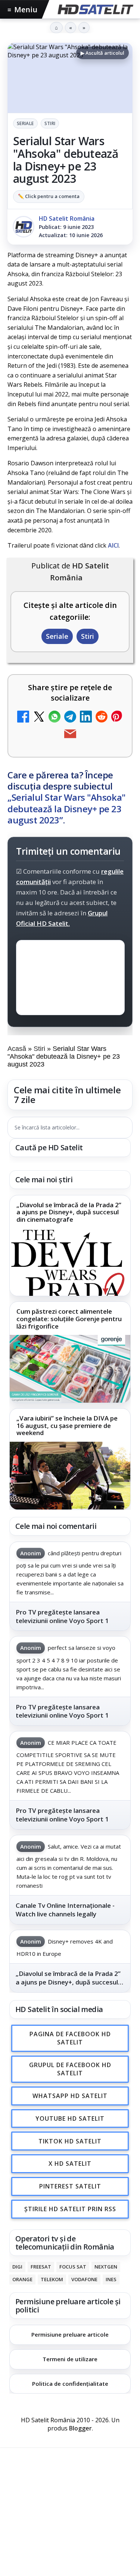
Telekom (52, 2279)
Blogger (80, 2429)
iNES (111, 2279)
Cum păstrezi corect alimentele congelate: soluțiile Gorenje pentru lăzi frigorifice (69, 1319)
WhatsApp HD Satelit (70, 2096)
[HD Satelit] (95, 9)
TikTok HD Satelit (70, 2141)
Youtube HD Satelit (70, 2118)
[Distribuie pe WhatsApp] (55, 718)
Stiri (50, 123)
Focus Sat (73, 2267)
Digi (17, 2267)
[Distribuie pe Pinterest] (117, 718)
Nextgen (106, 2267)
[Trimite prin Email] (70, 735)
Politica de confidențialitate (70, 2384)
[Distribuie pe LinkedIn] (86, 718)
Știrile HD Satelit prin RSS (70, 2209)
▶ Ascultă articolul (102, 53)
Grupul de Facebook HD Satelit (70, 2069)
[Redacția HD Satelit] (24, 227)
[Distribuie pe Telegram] (70, 718)
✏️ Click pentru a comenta (49, 196)
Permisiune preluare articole (70, 2334)
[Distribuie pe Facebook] (23, 718)
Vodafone (84, 2279)
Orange (22, 2279)
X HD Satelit (70, 2164)
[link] (70, 1246)
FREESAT (41, 2267)
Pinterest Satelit (70, 2186)
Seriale (25, 123)
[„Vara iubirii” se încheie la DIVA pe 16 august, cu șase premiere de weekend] (70, 1476)
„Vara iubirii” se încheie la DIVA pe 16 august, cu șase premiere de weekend (67, 1426)
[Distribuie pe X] (39, 718)
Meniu (22, 9)
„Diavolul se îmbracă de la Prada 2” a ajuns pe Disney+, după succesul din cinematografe (69, 1212)
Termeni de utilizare (70, 2359)
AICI (113, 545)
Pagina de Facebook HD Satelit (70, 2038)
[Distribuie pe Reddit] (102, 718)
